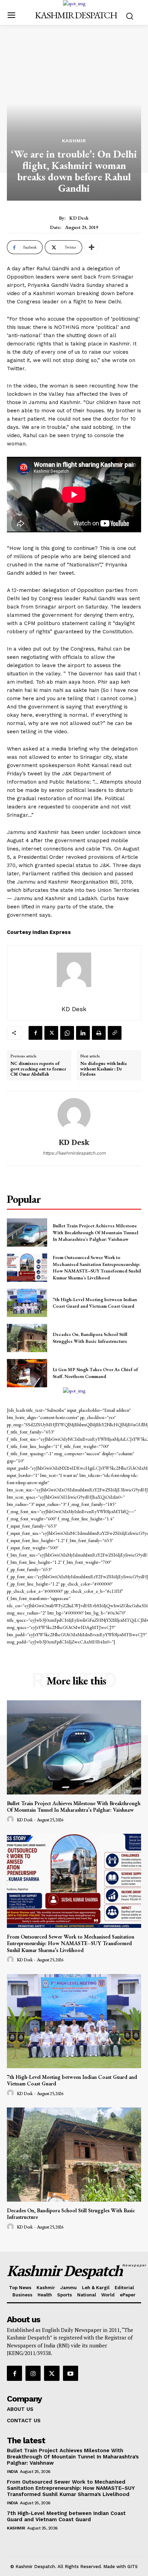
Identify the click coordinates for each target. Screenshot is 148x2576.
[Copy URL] (115, 1033)
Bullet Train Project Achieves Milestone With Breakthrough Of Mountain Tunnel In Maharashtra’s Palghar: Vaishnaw (96, 1232)
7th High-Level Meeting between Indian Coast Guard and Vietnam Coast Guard (95, 1303)
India (12, 2472)
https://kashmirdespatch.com (74, 1153)
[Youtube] (71, 2373)
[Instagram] (33, 2373)
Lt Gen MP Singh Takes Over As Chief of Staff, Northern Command (95, 1373)
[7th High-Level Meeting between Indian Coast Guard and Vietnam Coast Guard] (27, 1303)
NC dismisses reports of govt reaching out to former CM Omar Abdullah (38, 1069)
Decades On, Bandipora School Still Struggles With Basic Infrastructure (90, 1338)
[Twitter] (51, 1033)
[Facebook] (35, 1033)
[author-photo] (11, 1820)
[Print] (99, 1033)
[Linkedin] (83, 1033)
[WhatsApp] (67, 1033)
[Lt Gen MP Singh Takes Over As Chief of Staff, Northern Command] (27, 1373)
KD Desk (79, 218)
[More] (92, 247)
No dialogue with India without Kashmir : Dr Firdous (103, 1069)
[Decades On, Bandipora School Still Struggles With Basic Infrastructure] (27, 1338)
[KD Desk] (74, 1115)
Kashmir (74, 141)
